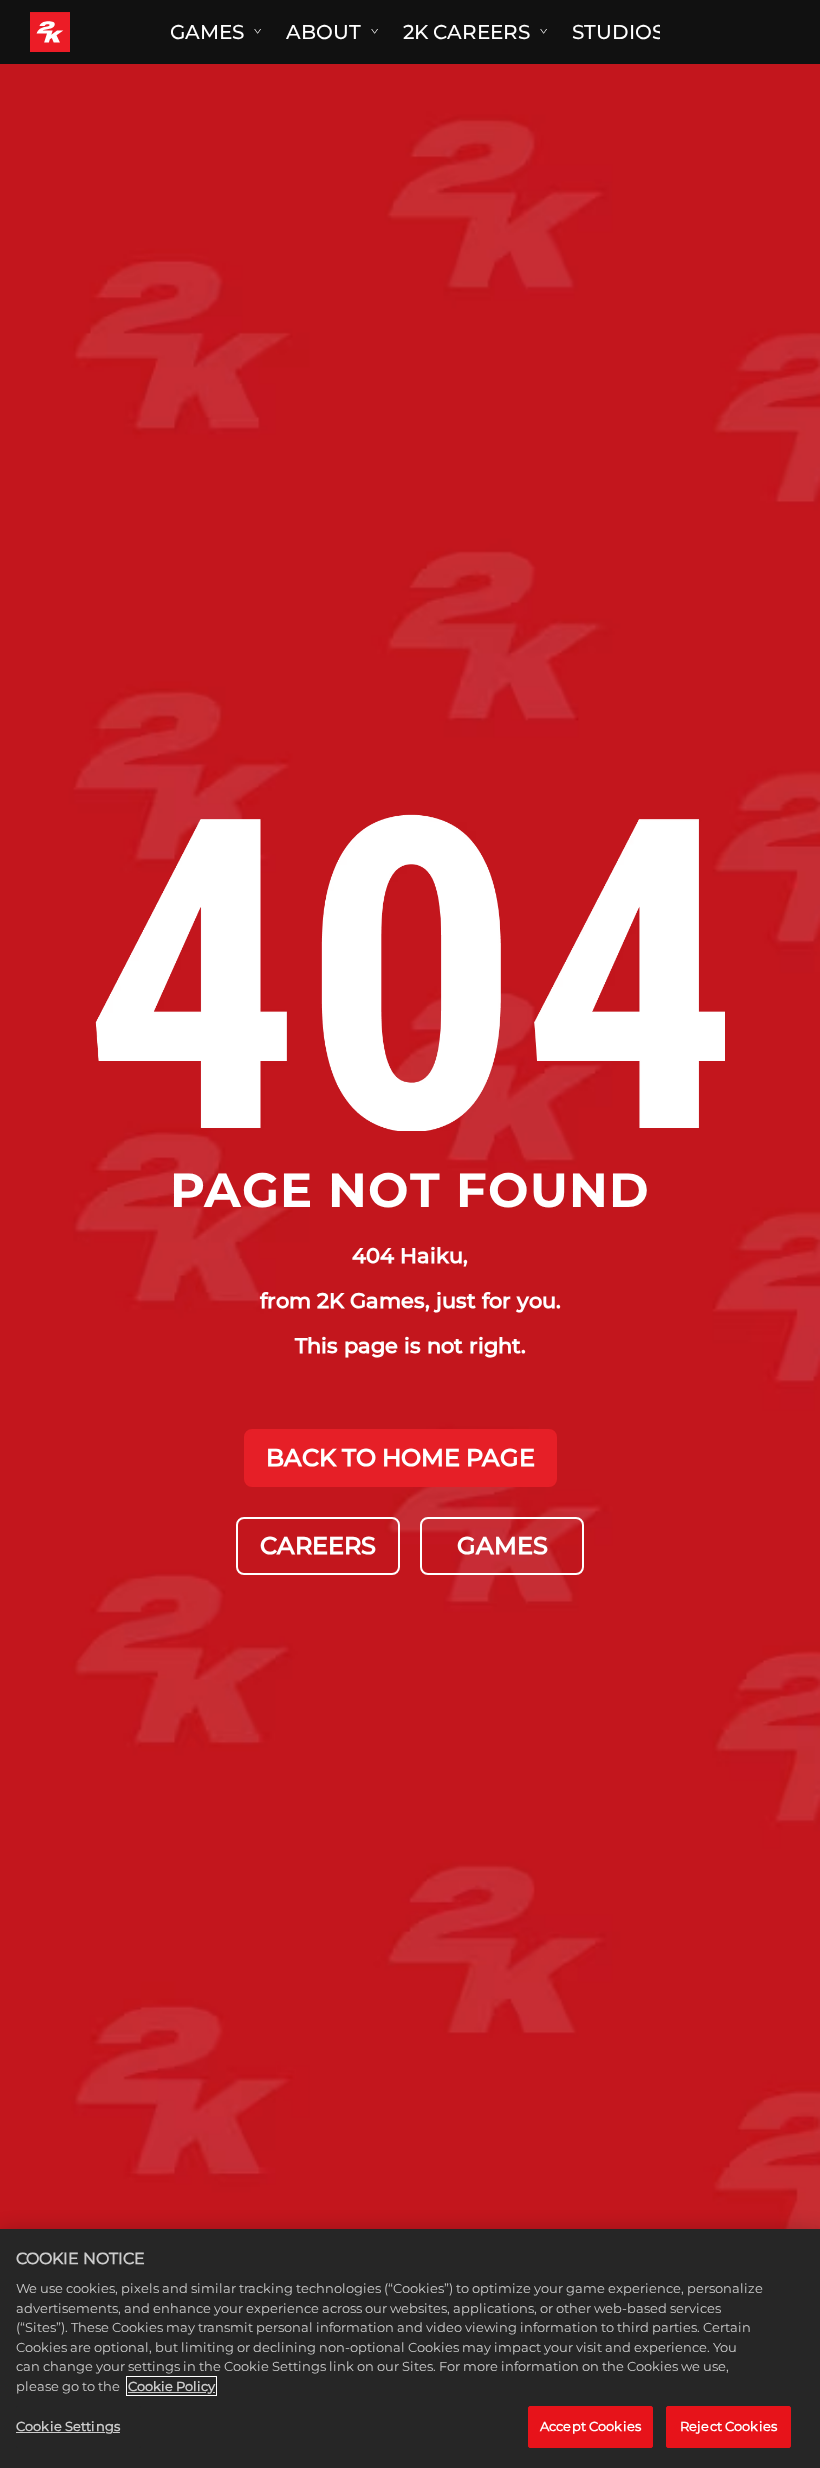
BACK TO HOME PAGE (400, 1457)
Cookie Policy (171, 2386)
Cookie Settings (68, 2426)
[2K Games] (87, 32)
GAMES (502, 1545)
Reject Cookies (728, 2426)
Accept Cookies (590, 2426)
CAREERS (318, 1545)
